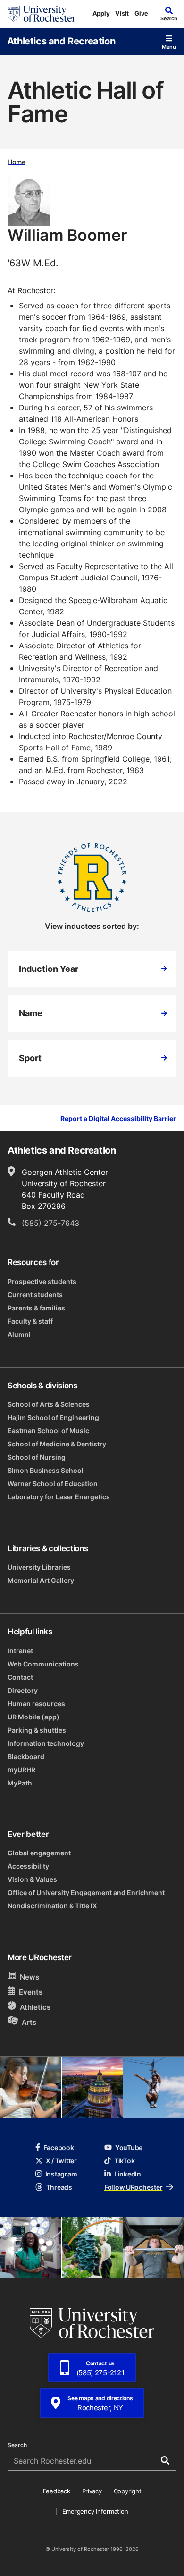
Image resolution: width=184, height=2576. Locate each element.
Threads (59, 2187)
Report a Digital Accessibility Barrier (118, 1119)
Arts (29, 2022)
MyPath (20, 1783)
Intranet (20, 1651)
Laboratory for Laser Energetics (59, 1497)
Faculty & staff (30, 1321)
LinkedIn (128, 2174)
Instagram (61, 2174)
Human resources (36, 1704)
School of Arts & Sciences (49, 1404)
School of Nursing (37, 1457)
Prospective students (42, 1281)
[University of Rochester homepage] (42, 14)
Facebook (59, 2147)
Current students (35, 1295)
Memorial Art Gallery (41, 1580)
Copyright (128, 2491)
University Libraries (39, 1567)
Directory (23, 1690)
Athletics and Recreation (61, 41)
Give (141, 13)
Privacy (92, 2491)
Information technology (46, 1743)
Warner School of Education (53, 1484)
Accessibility (28, 1866)
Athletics (35, 2007)
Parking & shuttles (37, 1730)
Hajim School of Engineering (53, 1417)
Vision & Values (32, 1879)
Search (17, 2445)
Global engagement (39, 1853)
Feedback (57, 2491)
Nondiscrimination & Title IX (52, 1906)
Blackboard (26, 1756)
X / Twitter (61, 2161)
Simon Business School (46, 1470)
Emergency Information (95, 2511)
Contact (20, 1677)
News (29, 1977)
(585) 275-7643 (50, 1223)
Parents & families (36, 1308)
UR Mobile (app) (33, 1717)
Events (31, 1992)
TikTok (124, 2161)
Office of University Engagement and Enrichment (86, 1892)
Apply (101, 13)
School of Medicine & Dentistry (57, 1444)
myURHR (21, 1770)
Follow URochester (133, 2187)
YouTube (129, 2147)
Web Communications (43, 1664)
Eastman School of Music (48, 1431)
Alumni (19, 1334)
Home (17, 161)
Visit (122, 13)
